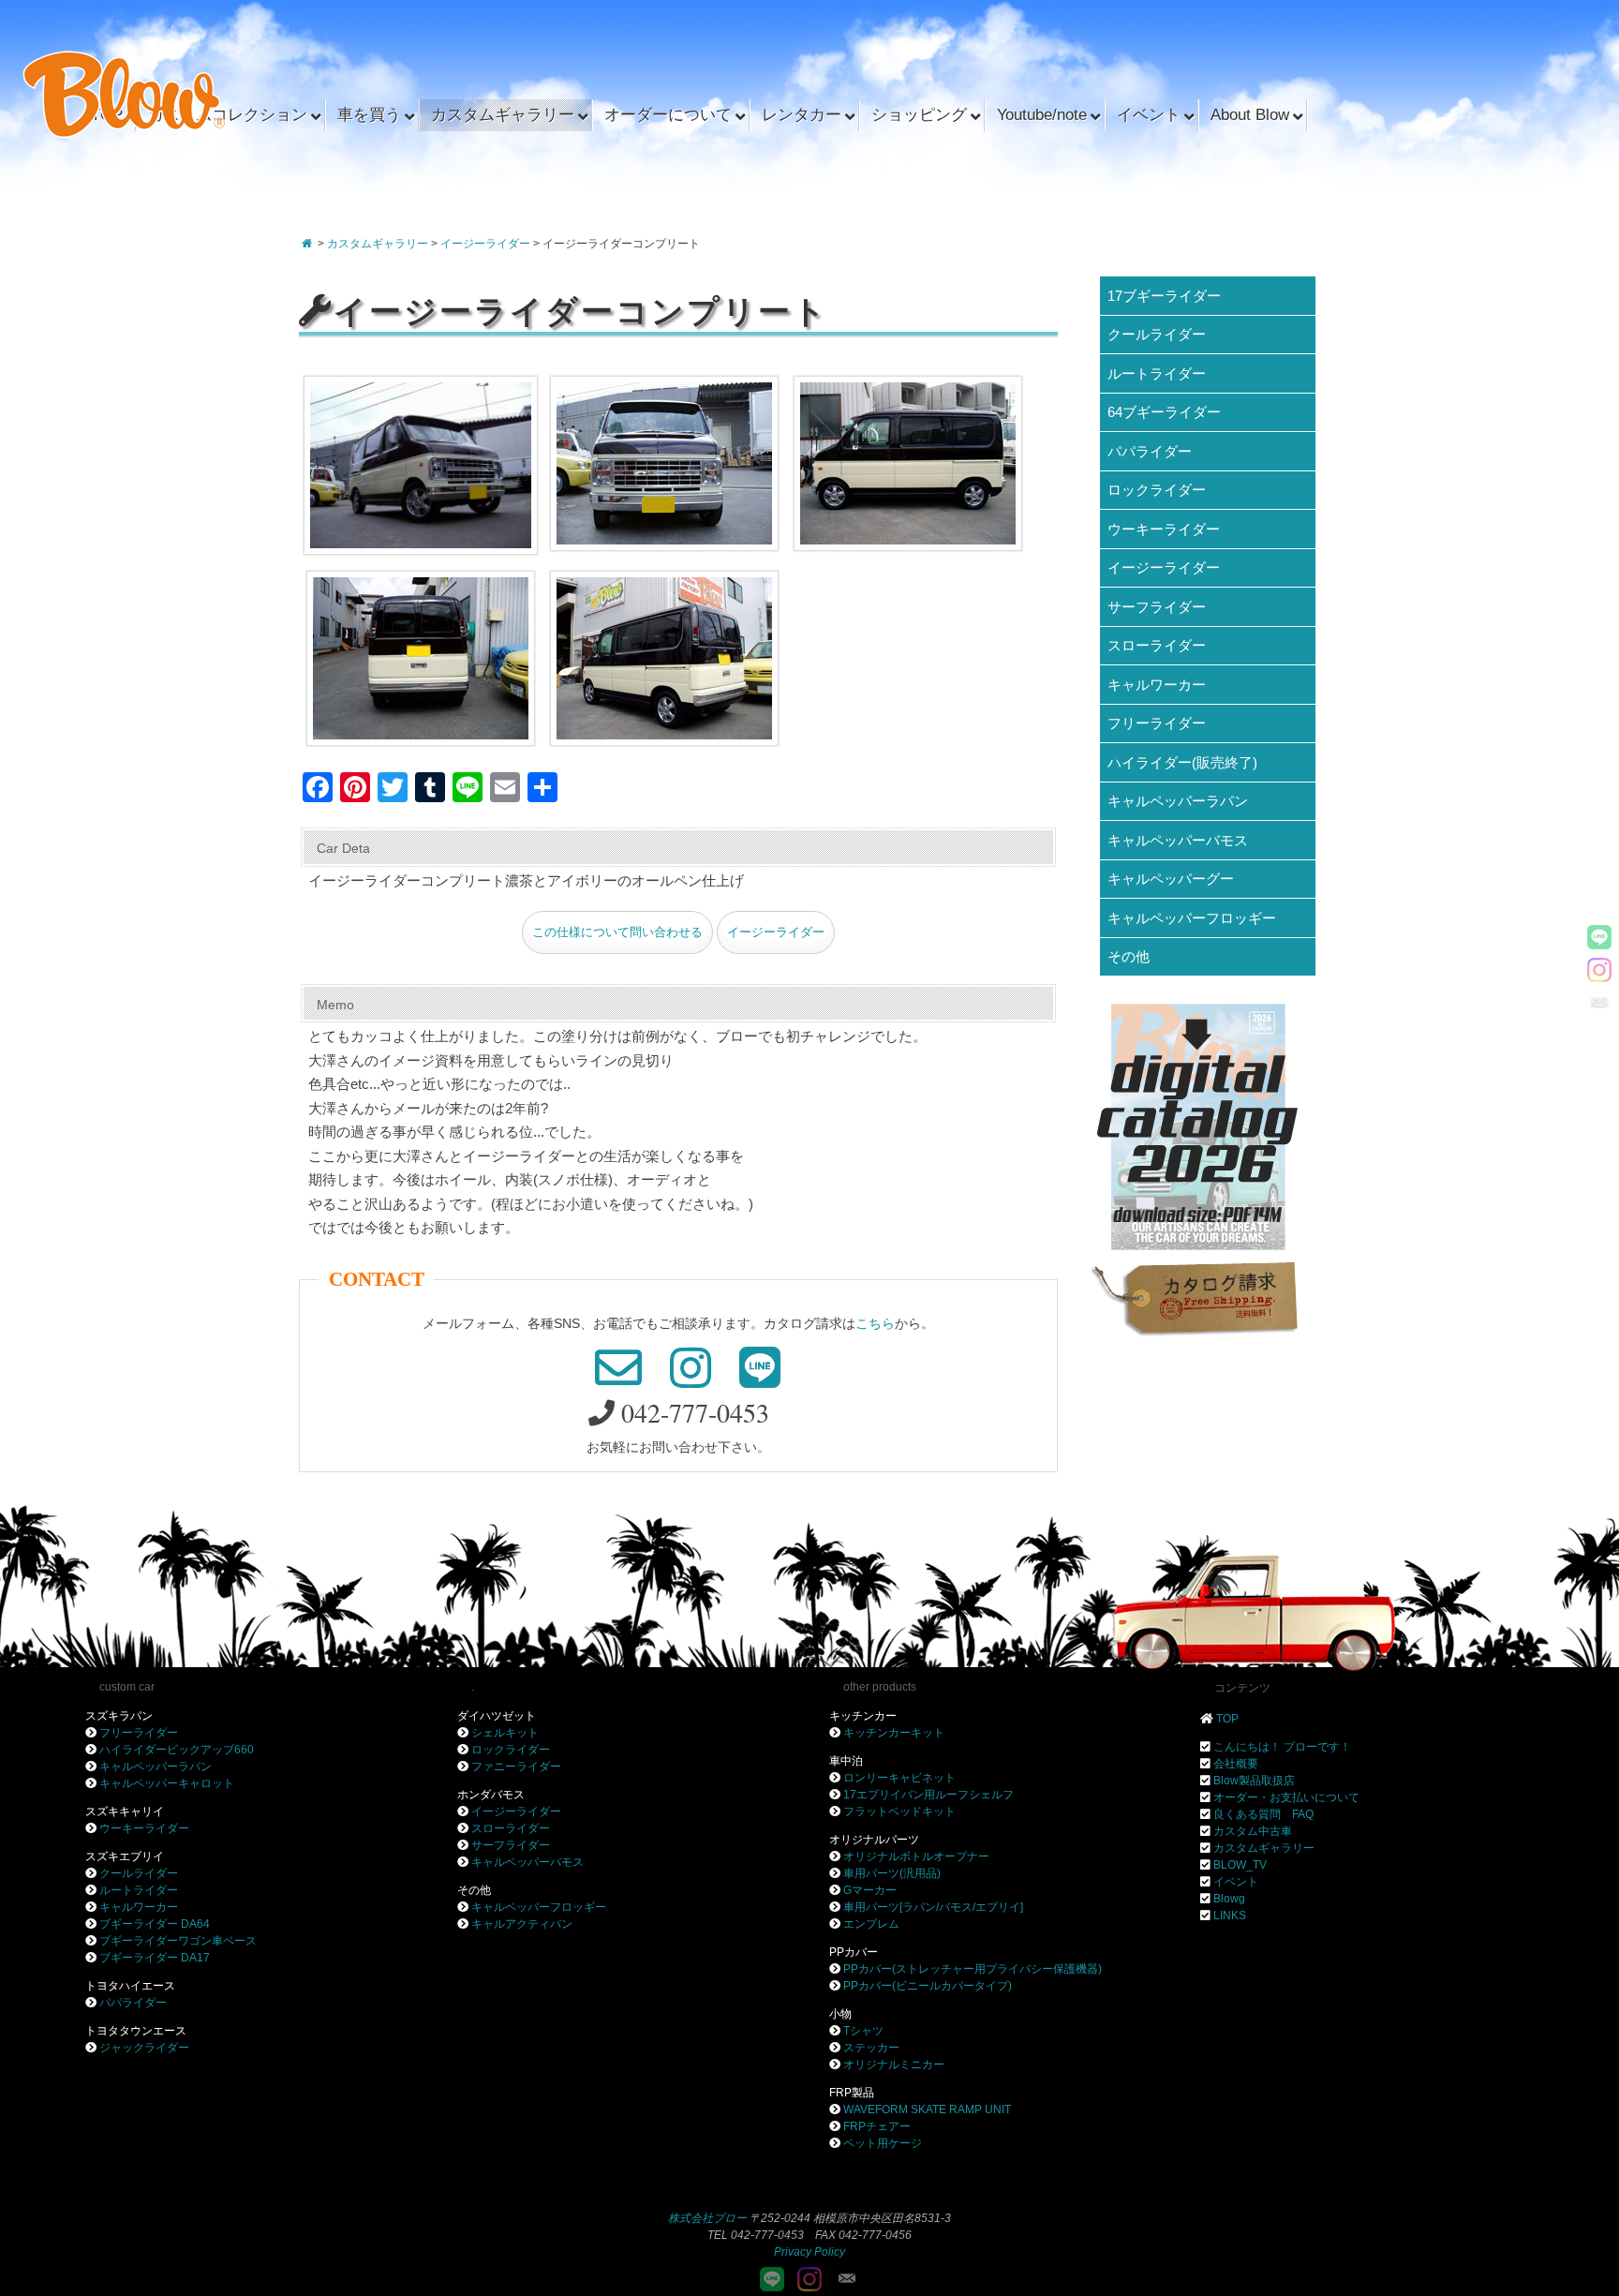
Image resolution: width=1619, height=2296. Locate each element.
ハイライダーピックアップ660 (177, 1750)
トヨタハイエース (130, 1986)
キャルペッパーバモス (1178, 840)
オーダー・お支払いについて (1286, 1797)
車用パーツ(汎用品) (892, 1873)
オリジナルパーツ (874, 1840)
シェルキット (505, 1733)
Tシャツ (863, 2031)
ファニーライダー (516, 1767)
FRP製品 (852, 2093)
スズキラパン (119, 1716)
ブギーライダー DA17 (155, 1958)
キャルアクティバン (522, 1924)
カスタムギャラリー (1264, 1848)
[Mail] (1599, 1003)
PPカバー (854, 1952)
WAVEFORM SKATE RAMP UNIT (927, 2110)
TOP (1227, 1719)
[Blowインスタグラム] (1599, 970)
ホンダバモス (491, 1795)
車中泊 (846, 1761)
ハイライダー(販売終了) (1182, 762)
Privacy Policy (809, 2252)
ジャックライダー (144, 2048)
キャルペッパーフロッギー (1192, 918)
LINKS (1230, 1916)
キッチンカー (863, 1716)
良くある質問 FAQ (1263, 1814)
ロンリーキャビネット (899, 1778)
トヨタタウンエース (136, 2031)
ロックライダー (1157, 490)
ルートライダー (1157, 373)
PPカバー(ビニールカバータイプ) (928, 1986)
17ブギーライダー (1164, 296)
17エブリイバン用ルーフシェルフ (928, 1795)
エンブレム (871, 1924)
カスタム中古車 (1253, 1831)
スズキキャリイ (125, 1811)
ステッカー (871, 2048)
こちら (875, 1323)
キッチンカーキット (894, 1733)
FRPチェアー (877, 2126)
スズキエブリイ (125, 1856)
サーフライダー (1157, 607)
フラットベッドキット (899, 1811)
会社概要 (1236, 1764)
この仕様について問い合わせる (617, 932)
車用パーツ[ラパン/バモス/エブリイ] (933, 1907)
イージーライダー (776, 932)
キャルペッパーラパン (1178, 801)
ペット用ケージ (883, 2143)
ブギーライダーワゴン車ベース (178, 1941)
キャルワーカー (1157, 685)
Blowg (1229, 1899)
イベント (1236, 1882)
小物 (840, 2014)
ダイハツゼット (497, 1716)
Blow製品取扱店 (1254, 1781)
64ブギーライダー (1164, 412)
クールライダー (1157, 334)
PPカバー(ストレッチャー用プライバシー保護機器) (973, 1969)
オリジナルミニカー (894, 2065)
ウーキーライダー (1164, 529)
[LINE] (1599, 937)
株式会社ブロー (707, 2218)
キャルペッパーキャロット (167, 1783)
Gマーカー (870, 1890)
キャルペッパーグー (1171, 879)
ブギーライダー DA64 (155, 1924)
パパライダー (1150, 451)
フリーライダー (1157, 723)
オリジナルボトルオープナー (916, 1856)
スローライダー (1157, 645)
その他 (1129, 956)
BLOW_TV (1240, 1865)
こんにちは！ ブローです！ (1282, 1747)
